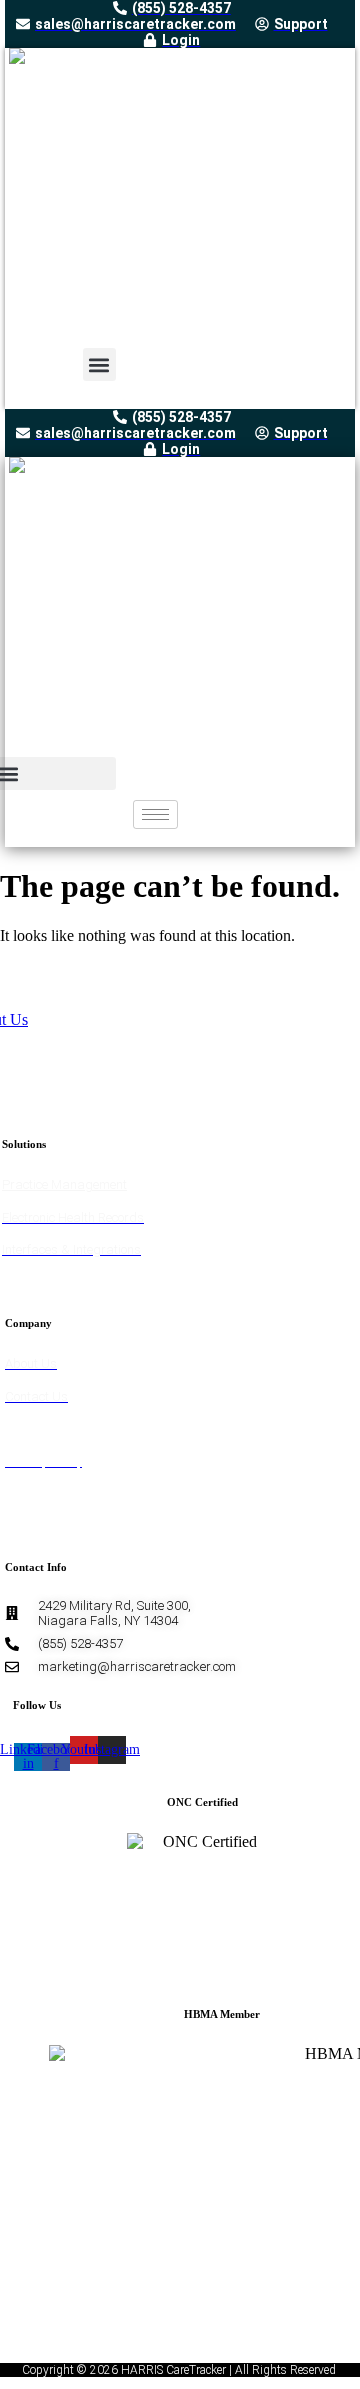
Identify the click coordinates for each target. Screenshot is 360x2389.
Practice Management (64, 1184)
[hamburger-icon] (155, 814)
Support (27, 1428)
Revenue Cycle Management (81, 1282)
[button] (99, 364)
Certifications (42, 1526)
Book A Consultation (61, 1493)
